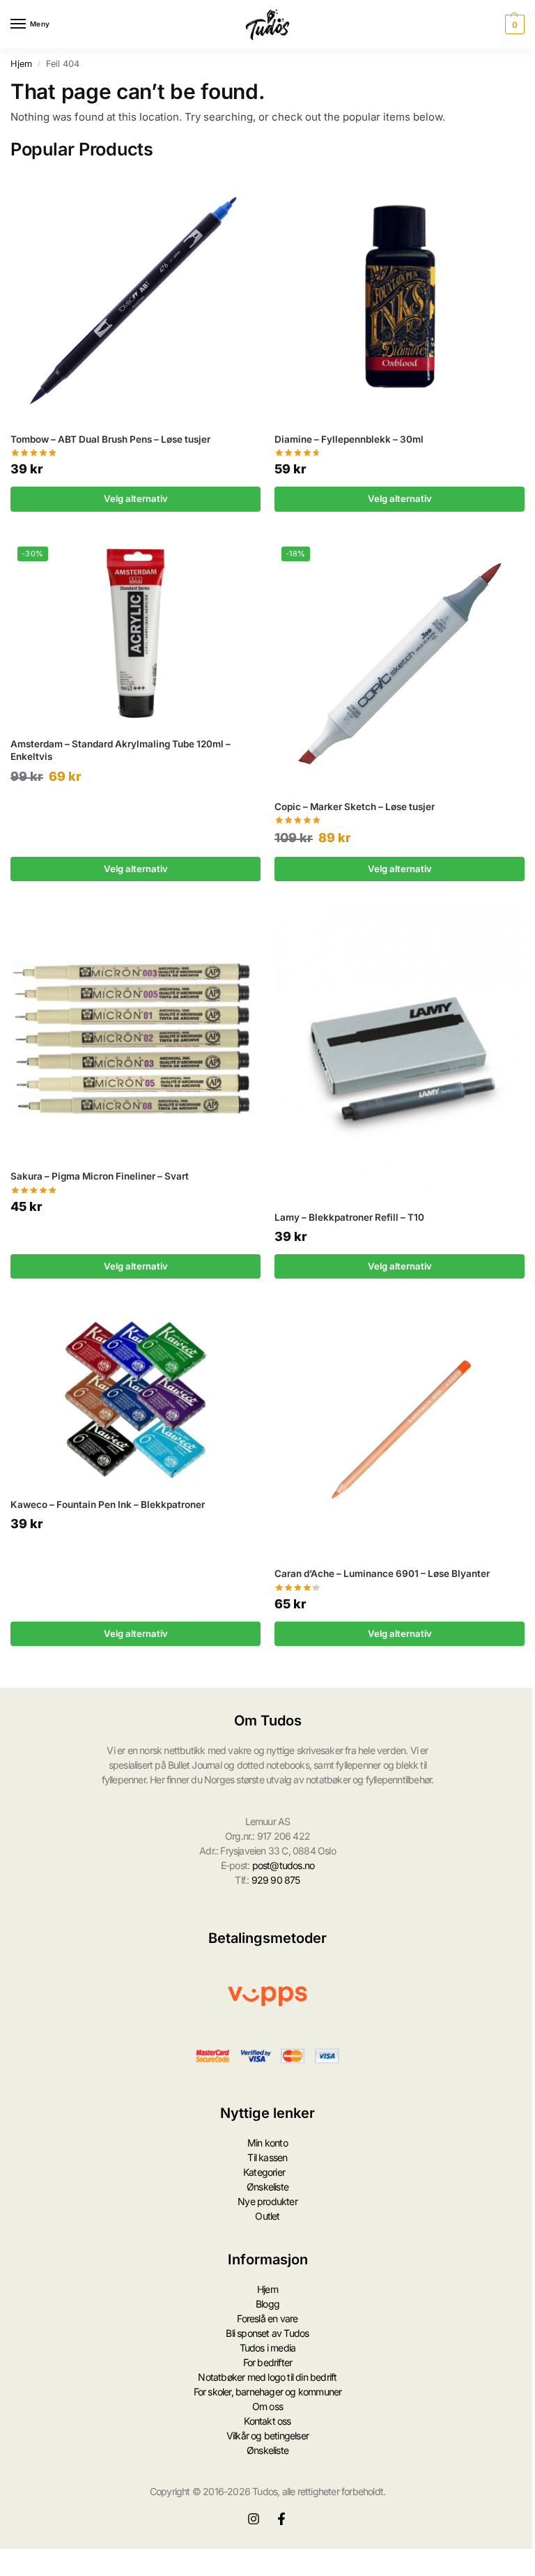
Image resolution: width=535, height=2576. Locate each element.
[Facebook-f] (281, 2519)
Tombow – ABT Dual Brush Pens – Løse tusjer (110, 439)
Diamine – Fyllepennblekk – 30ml (349, 439)
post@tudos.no (284, 1865)
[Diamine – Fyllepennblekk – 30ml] (400, 297)
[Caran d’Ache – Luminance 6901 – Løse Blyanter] (400, 1432)
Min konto (267, 2143)
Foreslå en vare (267, 2318)
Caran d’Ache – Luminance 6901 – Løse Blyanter (382, 1573)
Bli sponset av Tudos (267, 2333)
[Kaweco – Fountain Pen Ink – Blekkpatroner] (135, 1397)
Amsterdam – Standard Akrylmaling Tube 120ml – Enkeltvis (121, 750)
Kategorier (264, 2172)
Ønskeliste (267, 2187)
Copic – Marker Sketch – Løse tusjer (355, 807)
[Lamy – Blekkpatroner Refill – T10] (400, 1055)
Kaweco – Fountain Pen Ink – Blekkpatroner (108, 1504)
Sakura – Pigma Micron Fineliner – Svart (100, 1176)
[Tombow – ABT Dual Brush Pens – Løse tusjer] (135, 297)
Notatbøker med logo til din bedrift (267, 2377)
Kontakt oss (267, 2421)
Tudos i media (268, 2348)
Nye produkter (267, 2201)
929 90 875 (276, 1880)
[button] (513, 24)
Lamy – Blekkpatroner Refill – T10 (349, 1217)
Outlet (267, 2216)
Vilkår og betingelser (267, 2436)
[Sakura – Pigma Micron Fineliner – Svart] (135, 1034)
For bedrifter (268, 2362)
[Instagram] (254, 2519)
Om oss (267, 2406)
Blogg (267, 2304)
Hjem (21, 64)
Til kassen (267, 2157)
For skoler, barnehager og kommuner (268, 2392)
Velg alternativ (136, 498)
